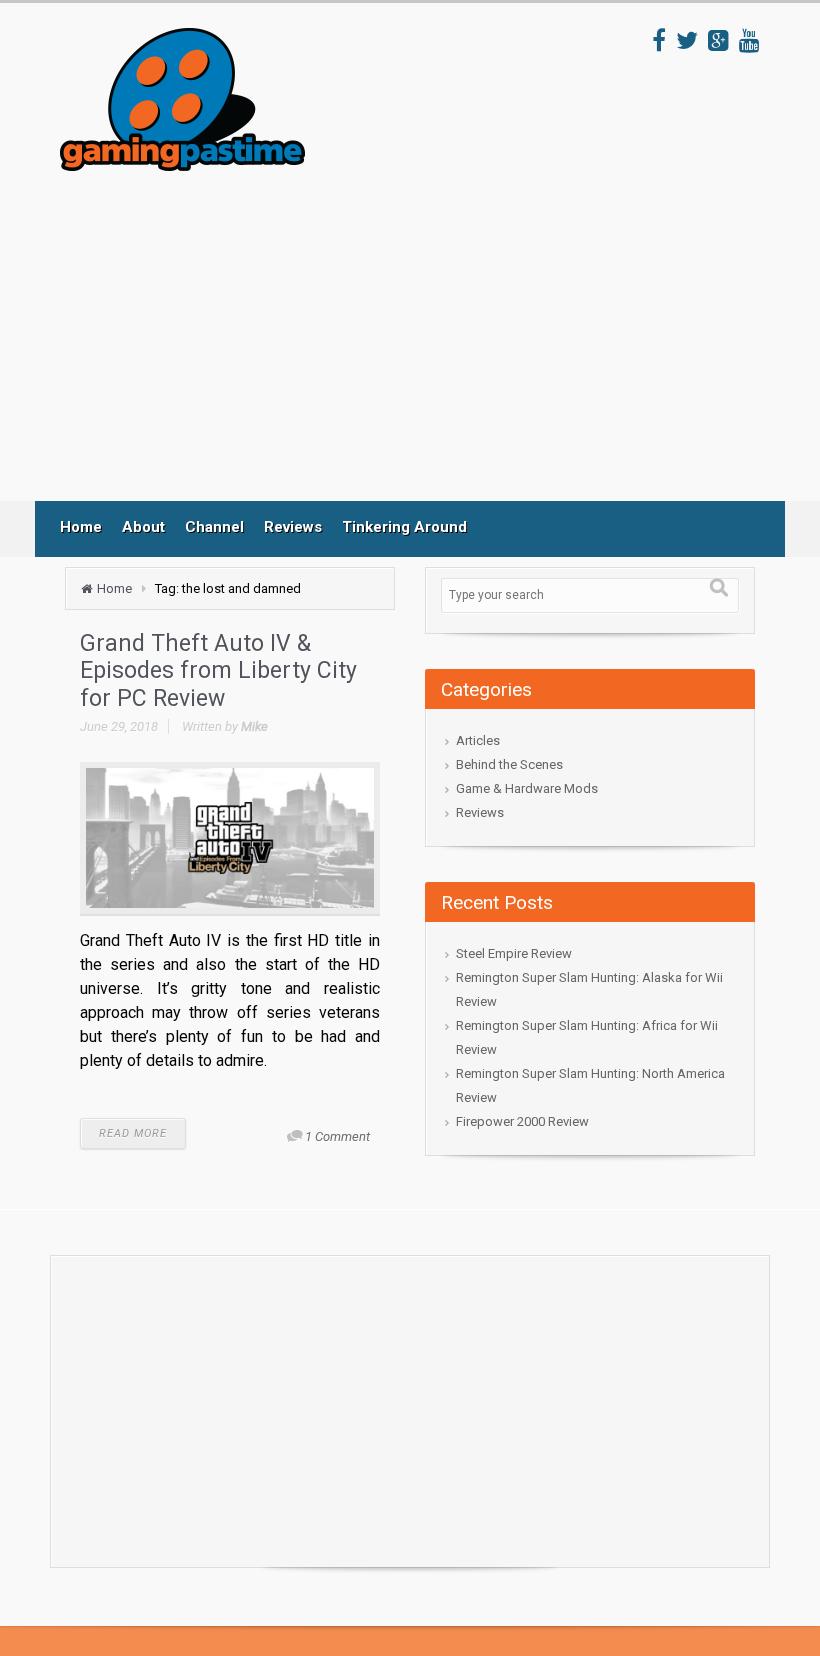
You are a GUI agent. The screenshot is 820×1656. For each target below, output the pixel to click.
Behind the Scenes (509, 764)
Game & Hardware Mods (527, 788)
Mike (254, 726)
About (143, 527)
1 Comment (337, 1136)
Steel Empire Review (514, 953)
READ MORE (133, 1133)
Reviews (293, 527)
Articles (478, 740)
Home (81, 527)
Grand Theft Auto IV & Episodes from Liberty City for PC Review (218, 671)
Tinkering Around (404, 527)
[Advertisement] (429, 336)
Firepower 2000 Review (522, 1121)
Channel (214, 527)
